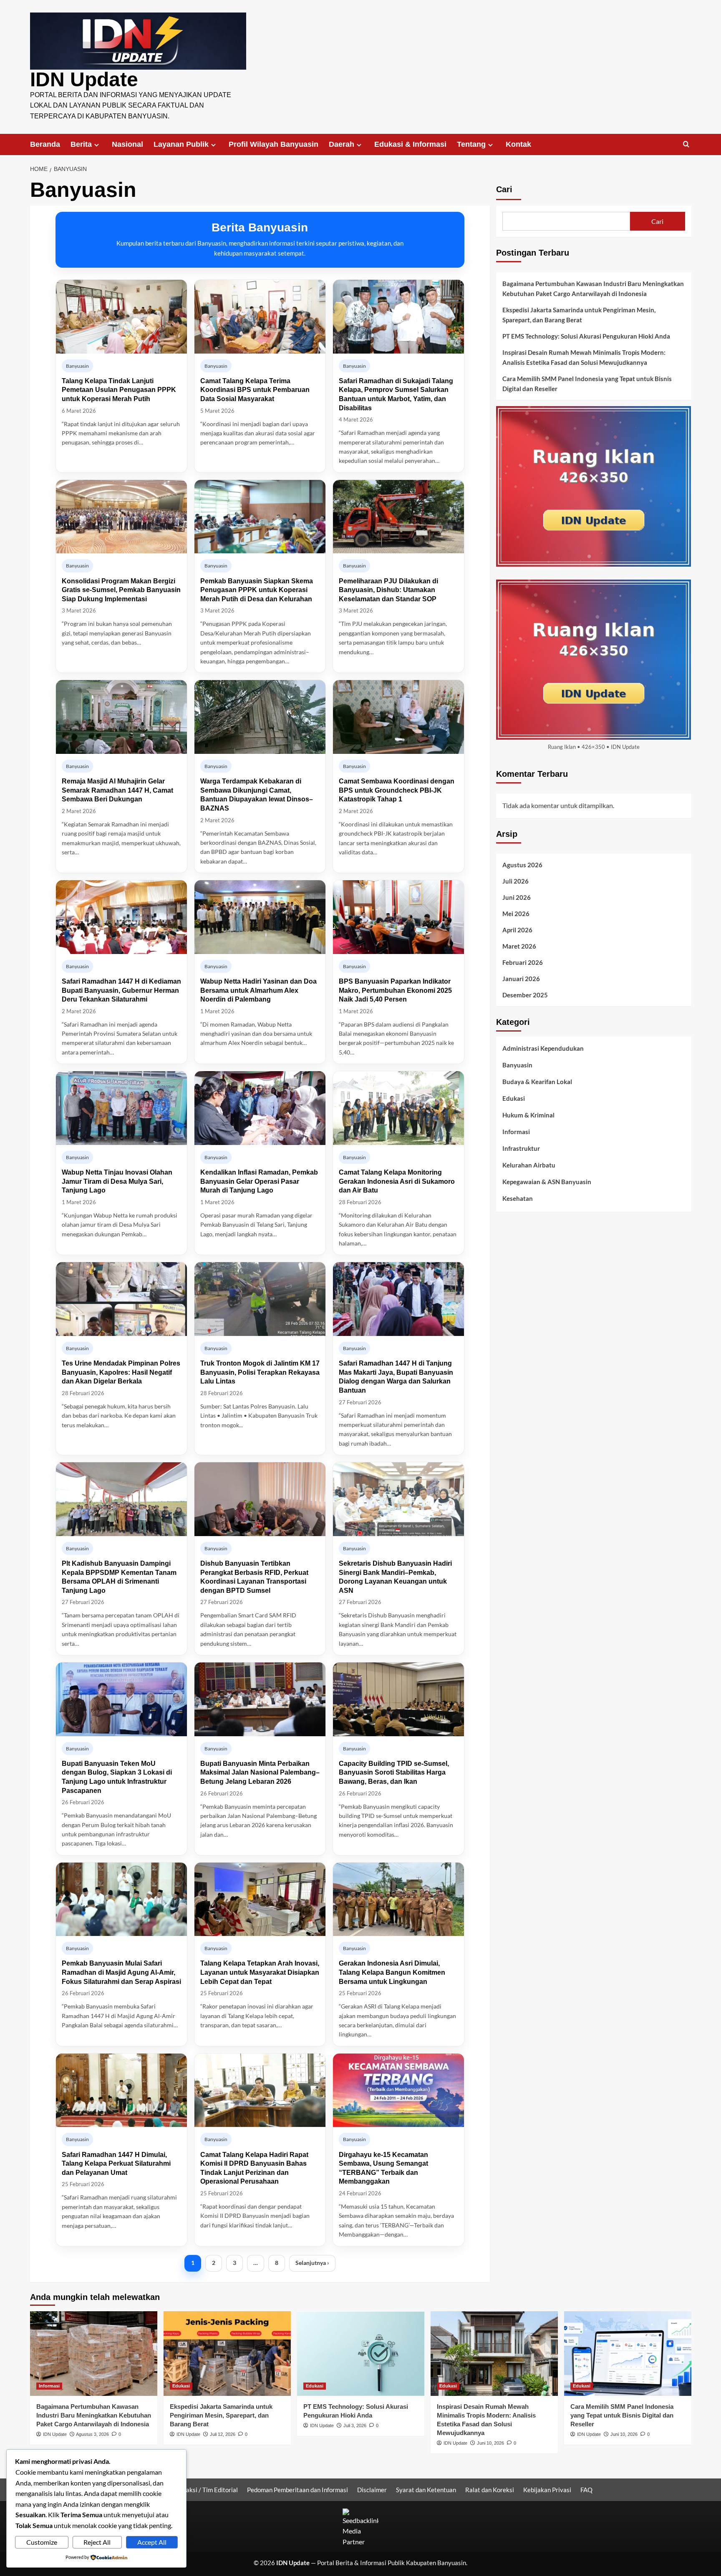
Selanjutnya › (312, 2263)
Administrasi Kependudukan (543, 1048)
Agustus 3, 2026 (92, 2434)
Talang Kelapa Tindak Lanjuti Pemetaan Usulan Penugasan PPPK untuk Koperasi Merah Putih (119, 390)
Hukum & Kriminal (528, 1115)
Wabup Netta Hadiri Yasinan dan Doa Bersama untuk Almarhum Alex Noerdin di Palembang (258, 990)
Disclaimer (372, 2490)
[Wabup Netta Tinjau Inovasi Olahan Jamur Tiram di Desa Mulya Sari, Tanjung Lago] (121, 1108)
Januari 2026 (521, 978)
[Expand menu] (97, 145)
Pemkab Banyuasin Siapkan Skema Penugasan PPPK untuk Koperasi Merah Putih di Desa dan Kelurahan (257, 590)
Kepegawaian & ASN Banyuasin (547, 1182)
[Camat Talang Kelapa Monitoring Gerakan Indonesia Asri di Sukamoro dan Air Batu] (398, 1108)
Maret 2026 (519, 946)
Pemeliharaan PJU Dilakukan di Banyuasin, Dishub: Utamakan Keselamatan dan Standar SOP (388, 590)
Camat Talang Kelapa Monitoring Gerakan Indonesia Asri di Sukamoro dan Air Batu (397, 1181)
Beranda (45, 144)
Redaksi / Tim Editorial (207, 2490)
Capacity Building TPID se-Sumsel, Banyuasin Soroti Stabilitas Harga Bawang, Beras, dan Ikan (394, 1773)
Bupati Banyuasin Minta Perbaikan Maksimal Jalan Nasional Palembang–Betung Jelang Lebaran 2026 (260, 1773)
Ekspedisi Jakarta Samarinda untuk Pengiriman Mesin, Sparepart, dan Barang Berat (579, 315)
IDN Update (84, 79)
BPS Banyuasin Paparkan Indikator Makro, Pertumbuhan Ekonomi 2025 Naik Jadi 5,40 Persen (395, 990)
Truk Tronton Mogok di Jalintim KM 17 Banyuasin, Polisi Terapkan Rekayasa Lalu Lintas (260, 1372)
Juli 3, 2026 (355, 2425)
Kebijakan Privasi (547, 2490)
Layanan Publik (181, 144)
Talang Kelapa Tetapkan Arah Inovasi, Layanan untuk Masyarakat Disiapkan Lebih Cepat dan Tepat (260, 1972)
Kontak (518, 144)
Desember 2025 (525, 994)
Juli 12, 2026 (223, 2434)
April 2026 (517, 929)
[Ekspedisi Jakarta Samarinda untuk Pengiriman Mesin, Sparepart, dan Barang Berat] (227, 2354)
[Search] (686, 144)
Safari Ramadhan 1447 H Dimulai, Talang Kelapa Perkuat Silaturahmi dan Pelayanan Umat (116, 2164)
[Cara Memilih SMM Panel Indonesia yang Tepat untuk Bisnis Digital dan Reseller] (628, 2354)
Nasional (127, 144)
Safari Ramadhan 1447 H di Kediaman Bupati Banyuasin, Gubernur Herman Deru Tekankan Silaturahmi (121, 990)
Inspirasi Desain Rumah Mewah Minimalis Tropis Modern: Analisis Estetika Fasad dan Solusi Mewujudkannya (584, 357)
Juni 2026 (517, 897)
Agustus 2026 (522, 864)
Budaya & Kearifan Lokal (537, 1082)
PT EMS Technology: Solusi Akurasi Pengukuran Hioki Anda (586, 336)
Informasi (516, 1132)
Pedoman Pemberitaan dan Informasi (297, 2490)
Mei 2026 (516, 913)
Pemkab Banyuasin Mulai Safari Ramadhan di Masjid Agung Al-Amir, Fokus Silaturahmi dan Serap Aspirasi (121, 1972)
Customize (42, 2542)
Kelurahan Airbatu (529, 1165)
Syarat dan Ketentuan (426, 2490)
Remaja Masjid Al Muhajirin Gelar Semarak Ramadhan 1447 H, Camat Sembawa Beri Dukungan (117, 790)
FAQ (586, 2490)
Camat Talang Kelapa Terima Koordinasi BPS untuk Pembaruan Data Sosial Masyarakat (255, 390)
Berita (81, 144)
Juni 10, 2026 (490, 2443)
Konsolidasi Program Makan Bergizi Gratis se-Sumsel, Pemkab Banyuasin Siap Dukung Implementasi (121, 590)
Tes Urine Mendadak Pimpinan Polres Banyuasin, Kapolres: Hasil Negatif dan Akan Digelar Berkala (121, 1372)
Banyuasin (517, 1065)
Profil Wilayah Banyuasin (274, 144)
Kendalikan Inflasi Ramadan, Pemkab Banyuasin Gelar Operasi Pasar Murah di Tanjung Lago (259, 1181)
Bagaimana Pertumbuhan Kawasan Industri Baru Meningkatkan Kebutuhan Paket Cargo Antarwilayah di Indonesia (593, 289)
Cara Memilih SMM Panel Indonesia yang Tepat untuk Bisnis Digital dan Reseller (587, 384)
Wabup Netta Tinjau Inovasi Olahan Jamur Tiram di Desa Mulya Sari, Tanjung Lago (117, 1181)
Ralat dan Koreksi (490, 2490)
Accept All (152, 2542)
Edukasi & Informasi (410, 144)
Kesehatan (518, 1198)
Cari (504, 189)
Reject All (97, 2542)
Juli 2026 (516, 881)
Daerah (342, 144)
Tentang (471, 144)
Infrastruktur (521, 1148)
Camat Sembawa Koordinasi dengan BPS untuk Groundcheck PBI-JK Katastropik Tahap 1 (397, 790)
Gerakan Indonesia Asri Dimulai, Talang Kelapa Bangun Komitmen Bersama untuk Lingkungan (392, 1972)
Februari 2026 (523, 962)
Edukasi (514, 1098)
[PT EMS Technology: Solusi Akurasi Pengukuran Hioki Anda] (361, 2354)
